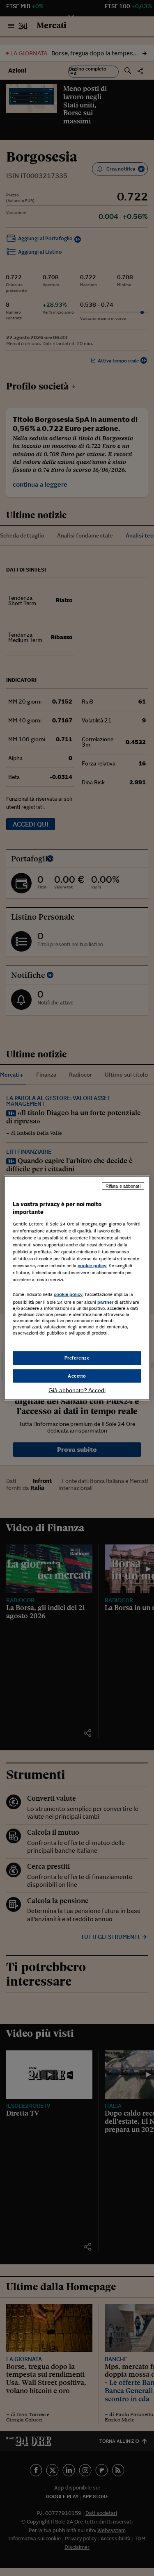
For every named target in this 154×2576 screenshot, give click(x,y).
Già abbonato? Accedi (77, 1390)
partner (105, 1302)
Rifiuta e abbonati (123, 1186)
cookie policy (92, 1266)
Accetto (77, 1376)
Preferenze (77, 1357)
